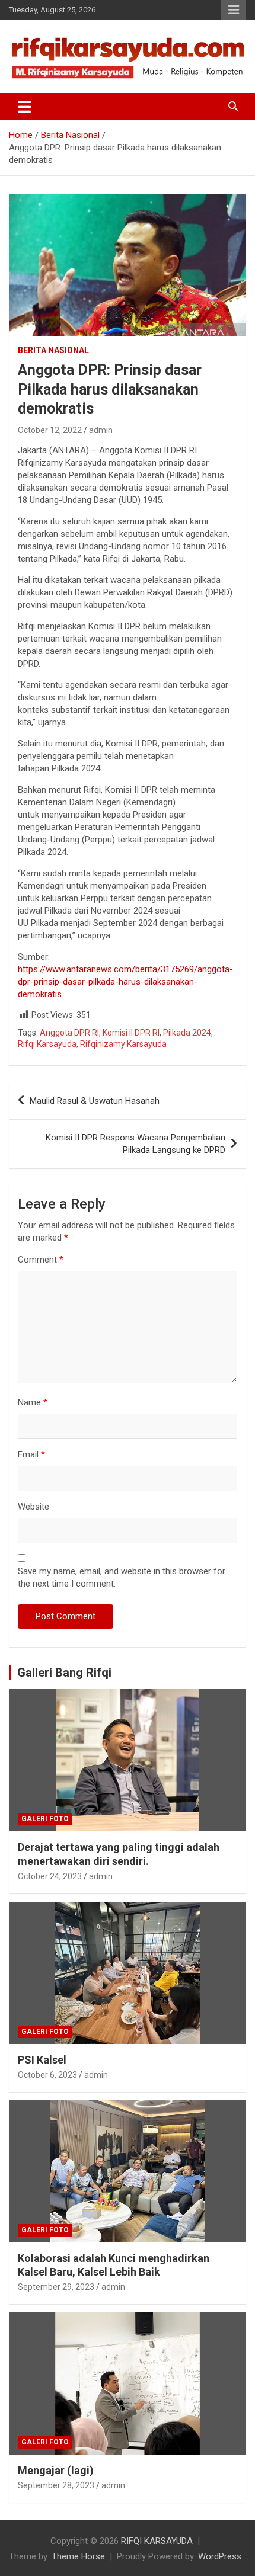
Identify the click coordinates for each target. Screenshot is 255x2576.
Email (31, 1454)
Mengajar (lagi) (56, 2470)
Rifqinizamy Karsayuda (123, 1044)
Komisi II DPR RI (131, 1033)
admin (101, 430)
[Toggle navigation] (25, 107)
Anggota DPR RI (69, 1033)
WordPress (220, 2556)
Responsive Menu (234, 10)
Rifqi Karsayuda (47, 1044)
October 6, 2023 (47, 2075)
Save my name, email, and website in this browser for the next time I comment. (122, 1577)
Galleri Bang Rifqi (64, 1673)
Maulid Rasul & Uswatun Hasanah (95, 1101)
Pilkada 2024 (187, 1033)
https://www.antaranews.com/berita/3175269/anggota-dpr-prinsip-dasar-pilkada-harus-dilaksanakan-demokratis (125, 982)
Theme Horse (78, 2556)
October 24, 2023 (50, 1876)
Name (33, 1402)
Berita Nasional (53, 350)
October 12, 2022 (50, 430)
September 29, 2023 (56, 2287)
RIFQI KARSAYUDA (157, 2541)
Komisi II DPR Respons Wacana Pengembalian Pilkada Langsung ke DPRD (136, 1144)
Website (34, 1507)
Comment (41, 1260)
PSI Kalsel (42, 2060)
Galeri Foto (45, 1819)
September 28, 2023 (56, 2485)
